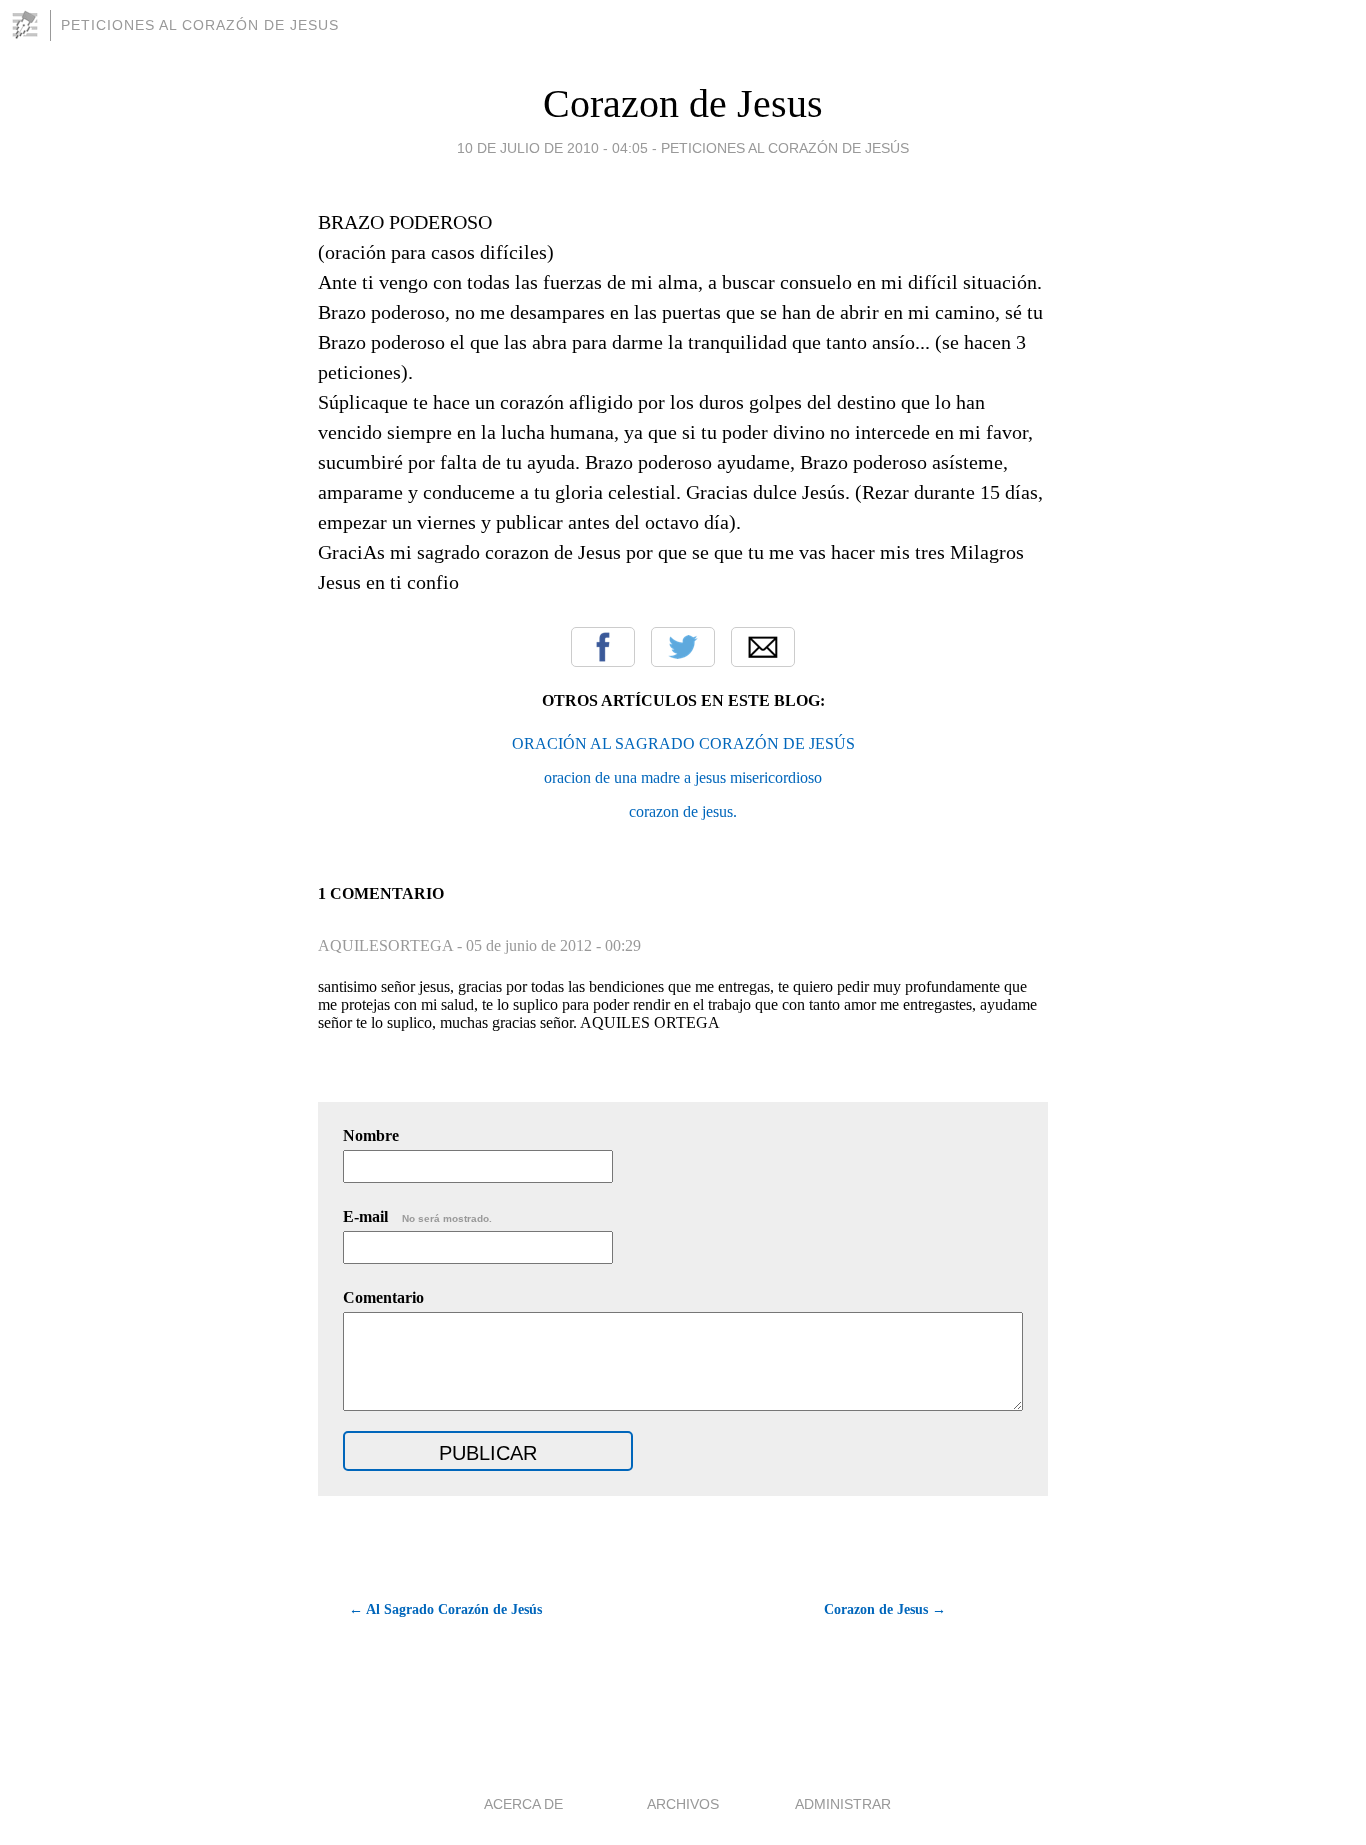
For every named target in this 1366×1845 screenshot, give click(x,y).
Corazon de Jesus (683, 103)
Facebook (603, 647)
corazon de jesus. (683, 811)
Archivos (683, 1804)
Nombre (371, 1135)
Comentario (383, 1297)
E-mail (417, 1216)
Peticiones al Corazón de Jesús (785, 148)
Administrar (843, 1804)
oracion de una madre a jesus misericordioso (683, 777)
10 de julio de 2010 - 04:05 (552, 148)
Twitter (683, 647)
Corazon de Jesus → (885, 1609)
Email (763, 647)
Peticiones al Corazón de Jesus (200, 25)
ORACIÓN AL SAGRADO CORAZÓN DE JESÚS (683, 743)
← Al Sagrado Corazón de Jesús (445, 1609)
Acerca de (523, 1804)
